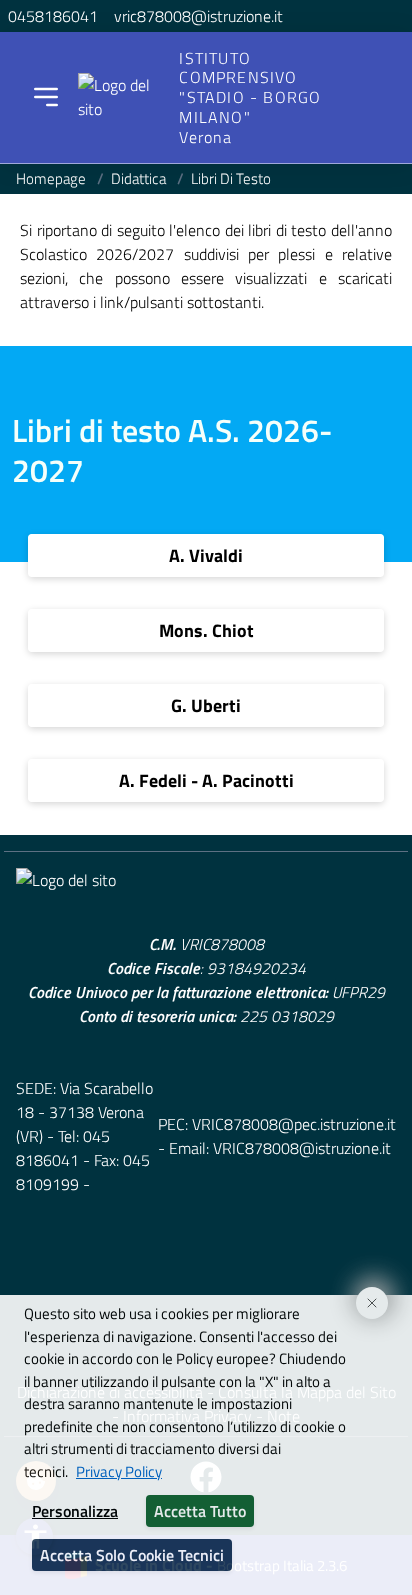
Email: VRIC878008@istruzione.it (280, 1148)
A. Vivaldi (206, 555)
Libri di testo (231, 178)
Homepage (52, 178)
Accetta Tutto (200, 1511)
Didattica (140, 178)
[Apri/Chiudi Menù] (46, 97)
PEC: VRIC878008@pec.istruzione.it (277, 1124)
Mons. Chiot (206, 630)
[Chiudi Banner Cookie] (364, 1295)
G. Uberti (206, 705)
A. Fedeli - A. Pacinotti (206, 780)
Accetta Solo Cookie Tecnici (132, 1555)
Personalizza (75, 1511)
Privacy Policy (119, 1471)
